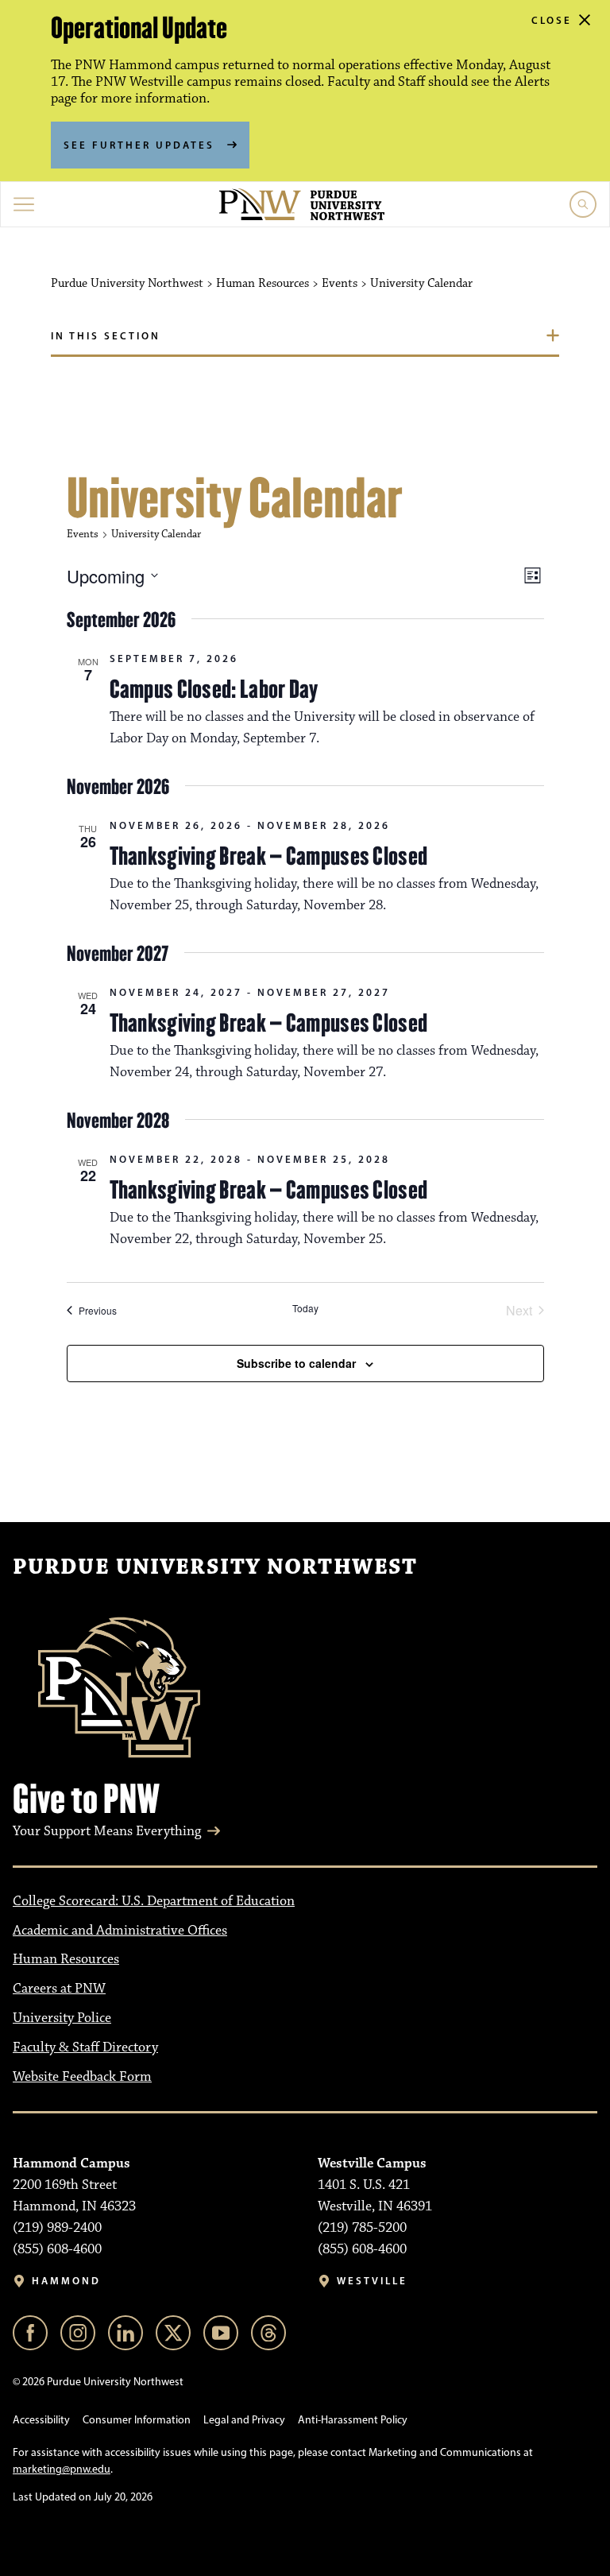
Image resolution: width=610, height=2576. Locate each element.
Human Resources (66, 1959)
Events (83, 534)
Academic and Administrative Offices (120, 1931)
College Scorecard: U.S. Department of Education (154, 1901)
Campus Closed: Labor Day (214, 689)
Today (305, 1308)
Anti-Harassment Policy (353, 2420)
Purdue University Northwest (215, 1567)
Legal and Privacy (244, 2420)
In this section (106, 335)
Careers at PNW (59, 1989)
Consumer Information (137, 2420)
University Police (62, 2018)
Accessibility (41, 2420)
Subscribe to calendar (296, 1363)
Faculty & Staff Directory (85, 2047)
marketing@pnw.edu (62, 2469)
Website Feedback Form (82, 2077)
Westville (372, 2281)
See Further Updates (139, 145)
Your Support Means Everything (107, 1831)
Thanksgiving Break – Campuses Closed (269, 856)
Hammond (66, 2281)
